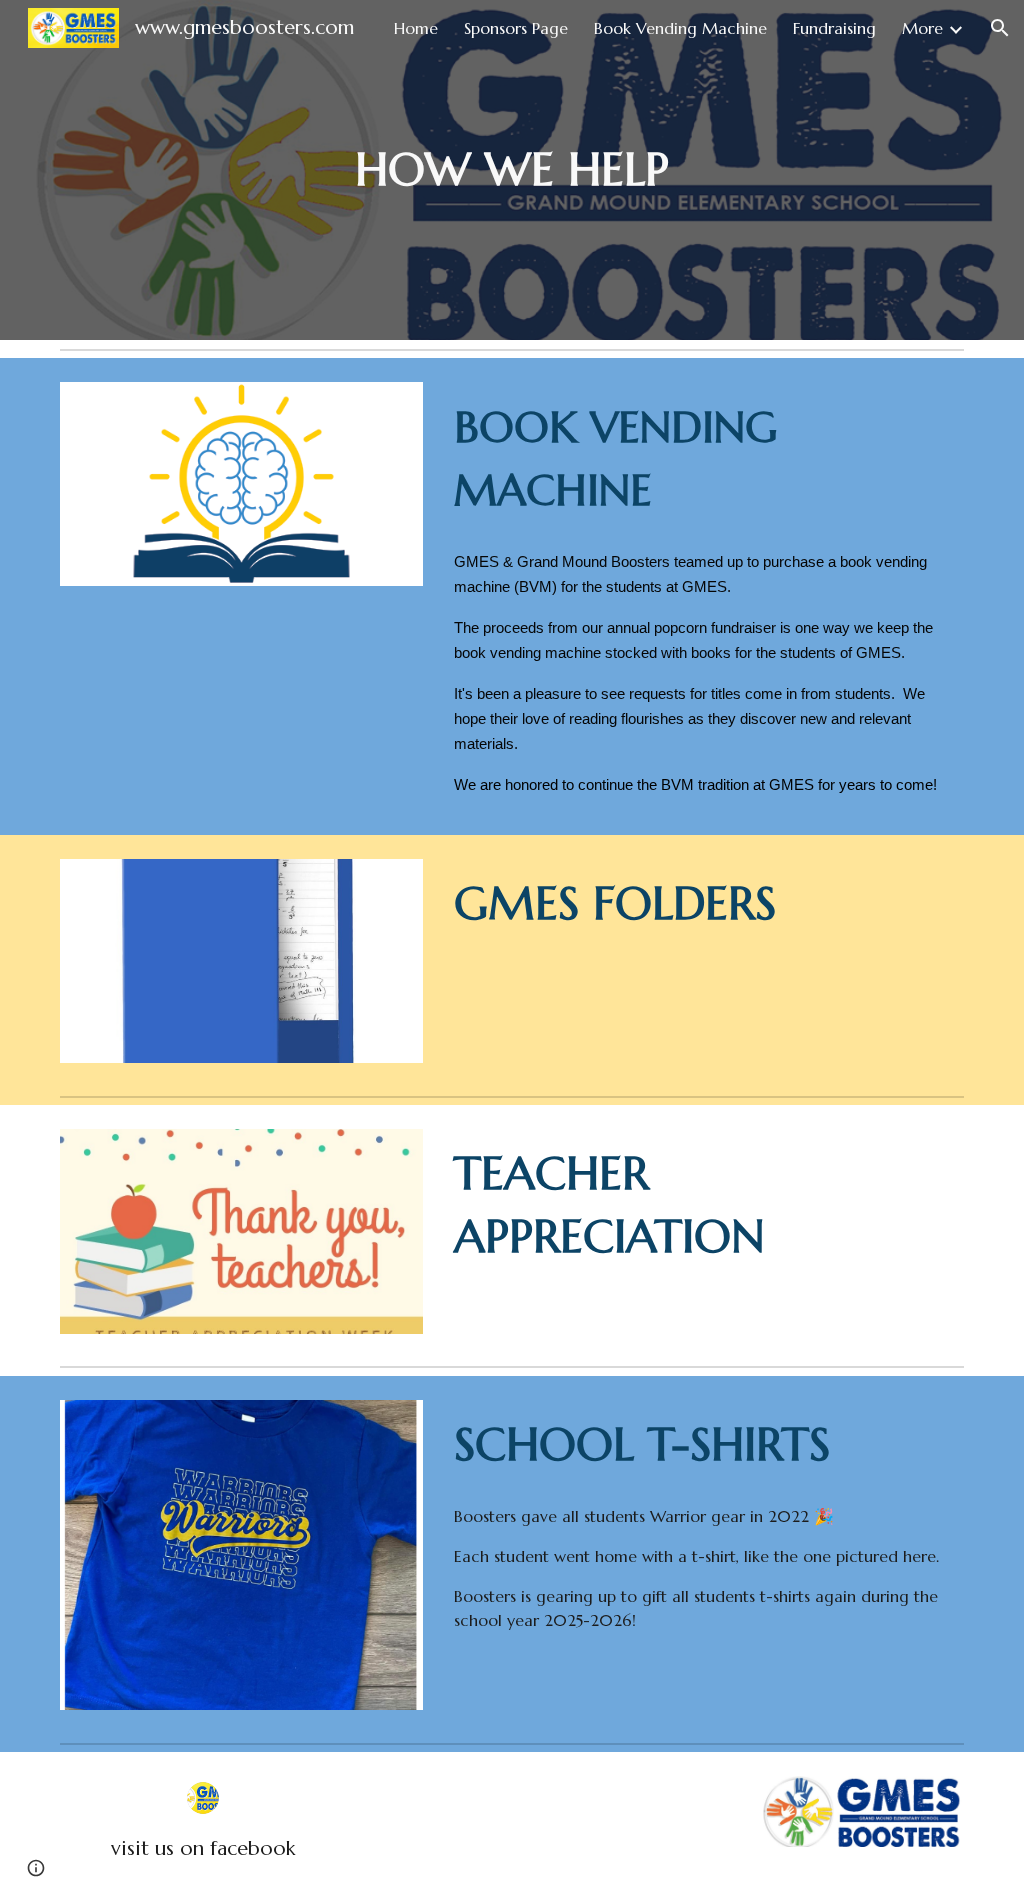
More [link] (922, 28)
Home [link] (416, 28)
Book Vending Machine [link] (680, 28)
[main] (511, 170)
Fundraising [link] (834, 28)
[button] (1000, 28)
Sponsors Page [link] (516, 28)
